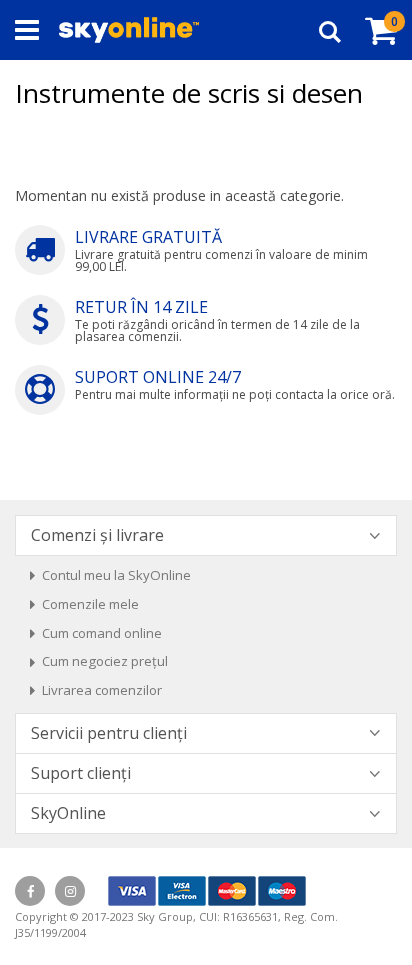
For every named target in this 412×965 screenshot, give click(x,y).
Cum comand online (102, 633)
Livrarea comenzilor (102, 690)
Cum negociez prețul (105, 661)
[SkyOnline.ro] (129, 30)
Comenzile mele (90, 604)
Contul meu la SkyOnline (116, 575)
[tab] (206, 535)
